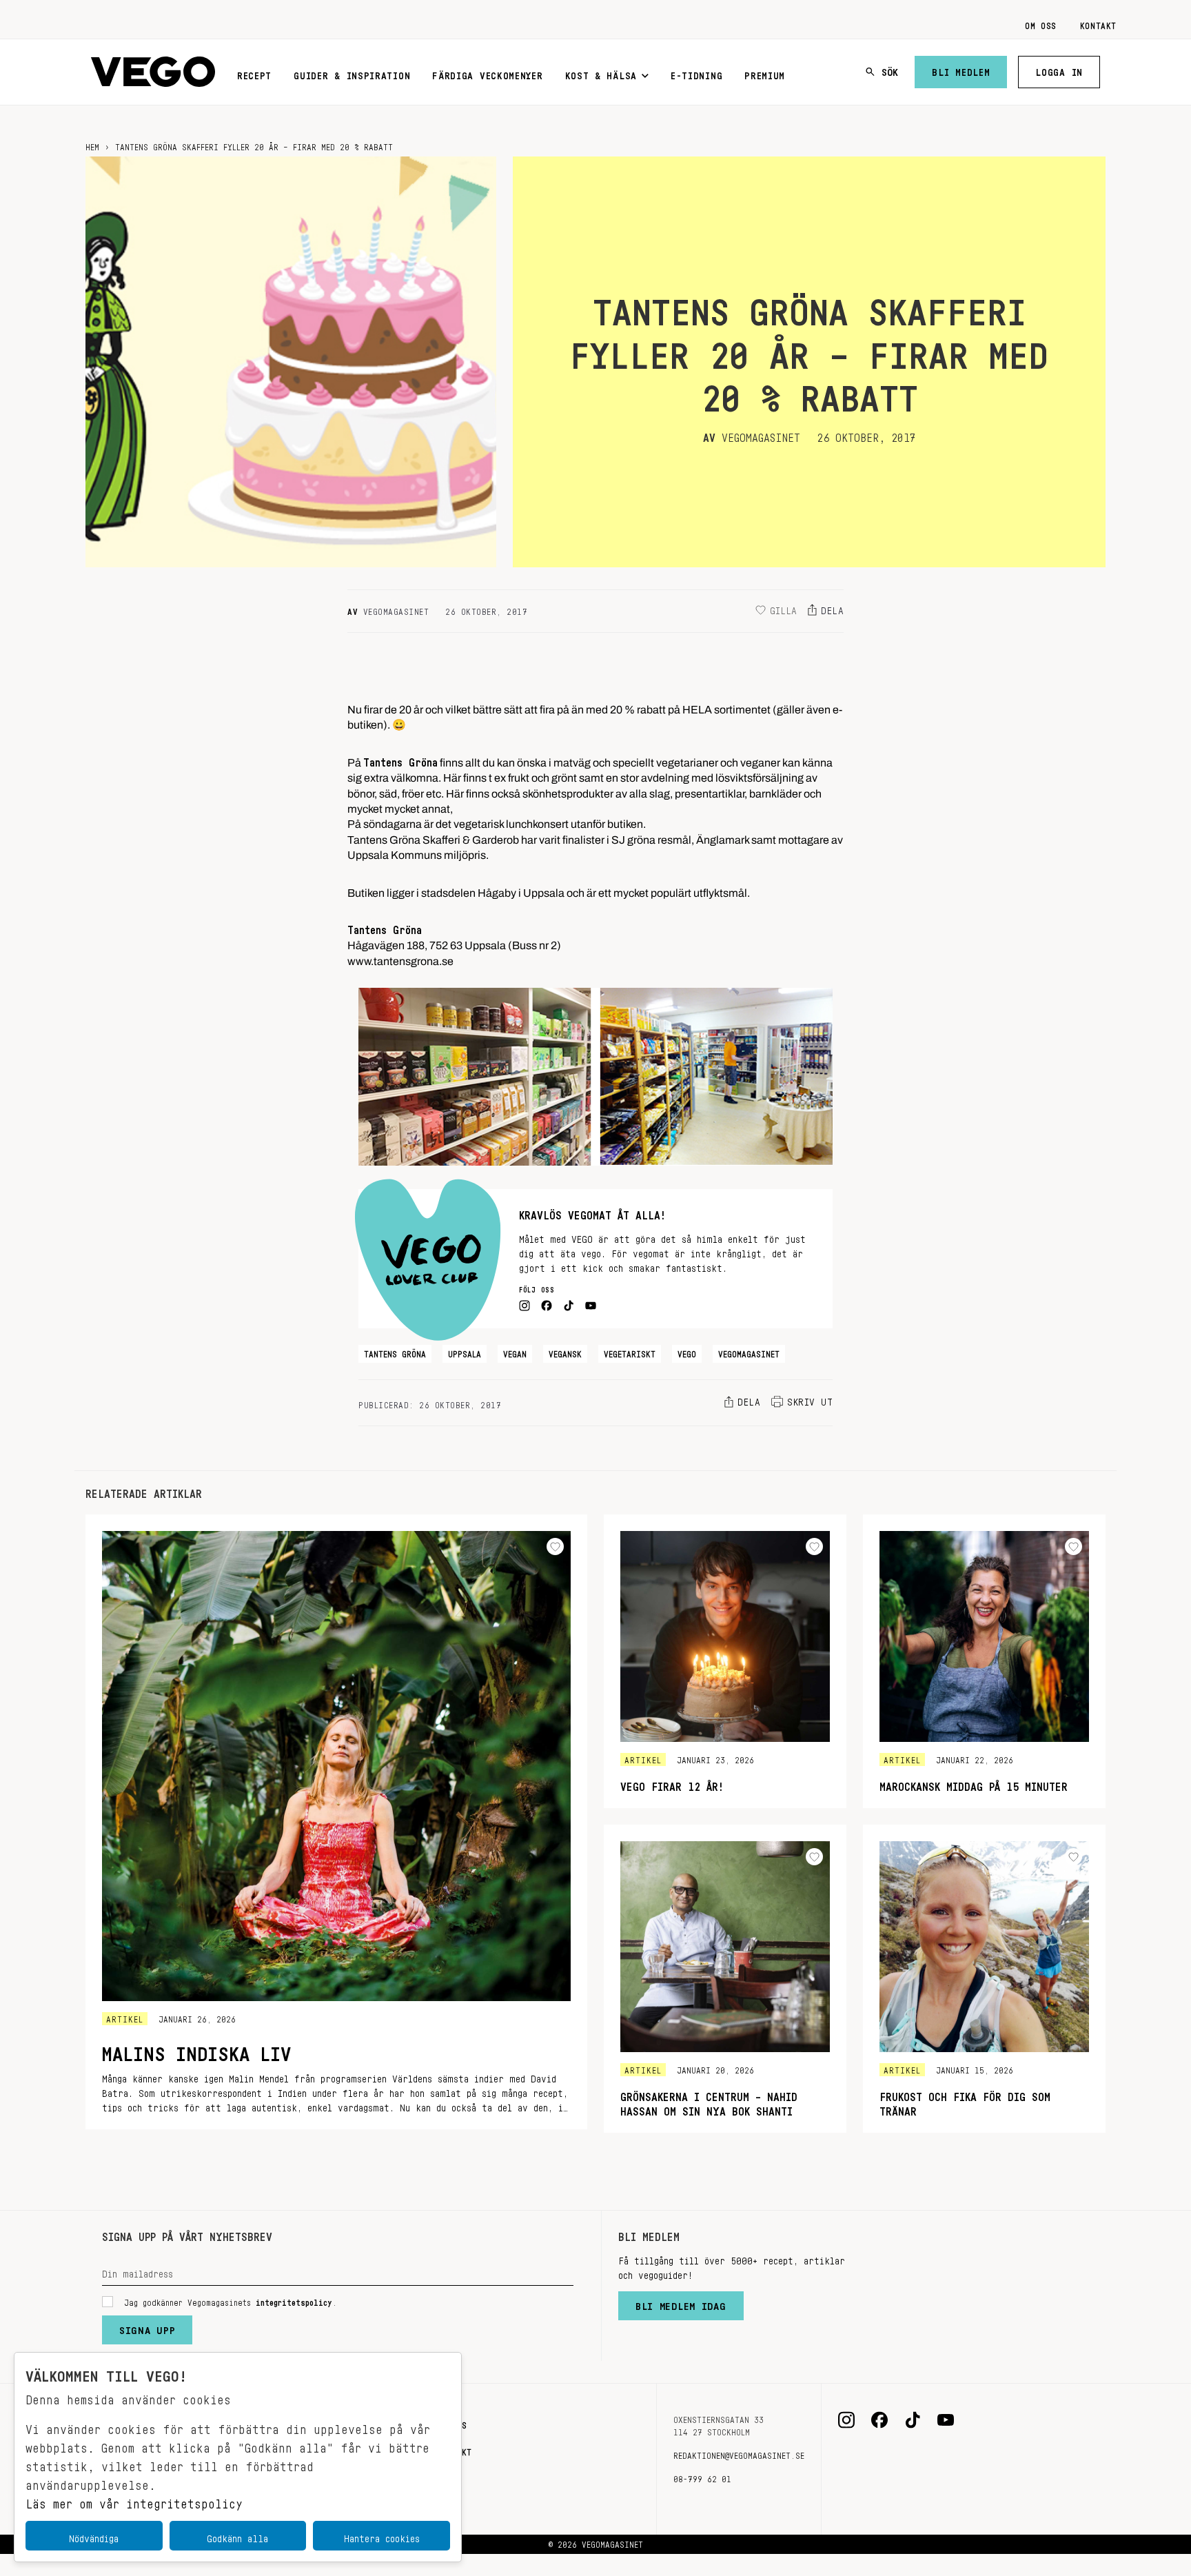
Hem (92, 145)
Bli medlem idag (681, 2303)
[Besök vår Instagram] (846, 2420)
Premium (765, 73)
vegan (515, 1352)
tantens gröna (395, 1352)
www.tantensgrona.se (400, 958)
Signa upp (147, 2327)
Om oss (1041, 23)
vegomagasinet (749, 1352)
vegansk (565, 1352)
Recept (254, 73)
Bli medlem (961, 70)
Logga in (1059, 70)
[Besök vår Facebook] (879, 2420)
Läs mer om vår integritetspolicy (134, 2500)
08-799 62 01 (702, 2477)
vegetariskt (630, 1352)
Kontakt (1098, 23)
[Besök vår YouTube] (946, 2420)
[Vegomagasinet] (153, 72)
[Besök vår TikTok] (913, 2420)
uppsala (465, 1352)
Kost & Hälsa (601, 73)
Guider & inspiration (352, 73)
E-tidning (696, 73)
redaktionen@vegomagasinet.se (739, 2453)
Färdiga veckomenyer (487, 73)
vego (687, 1352)
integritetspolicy (294, 2300)
